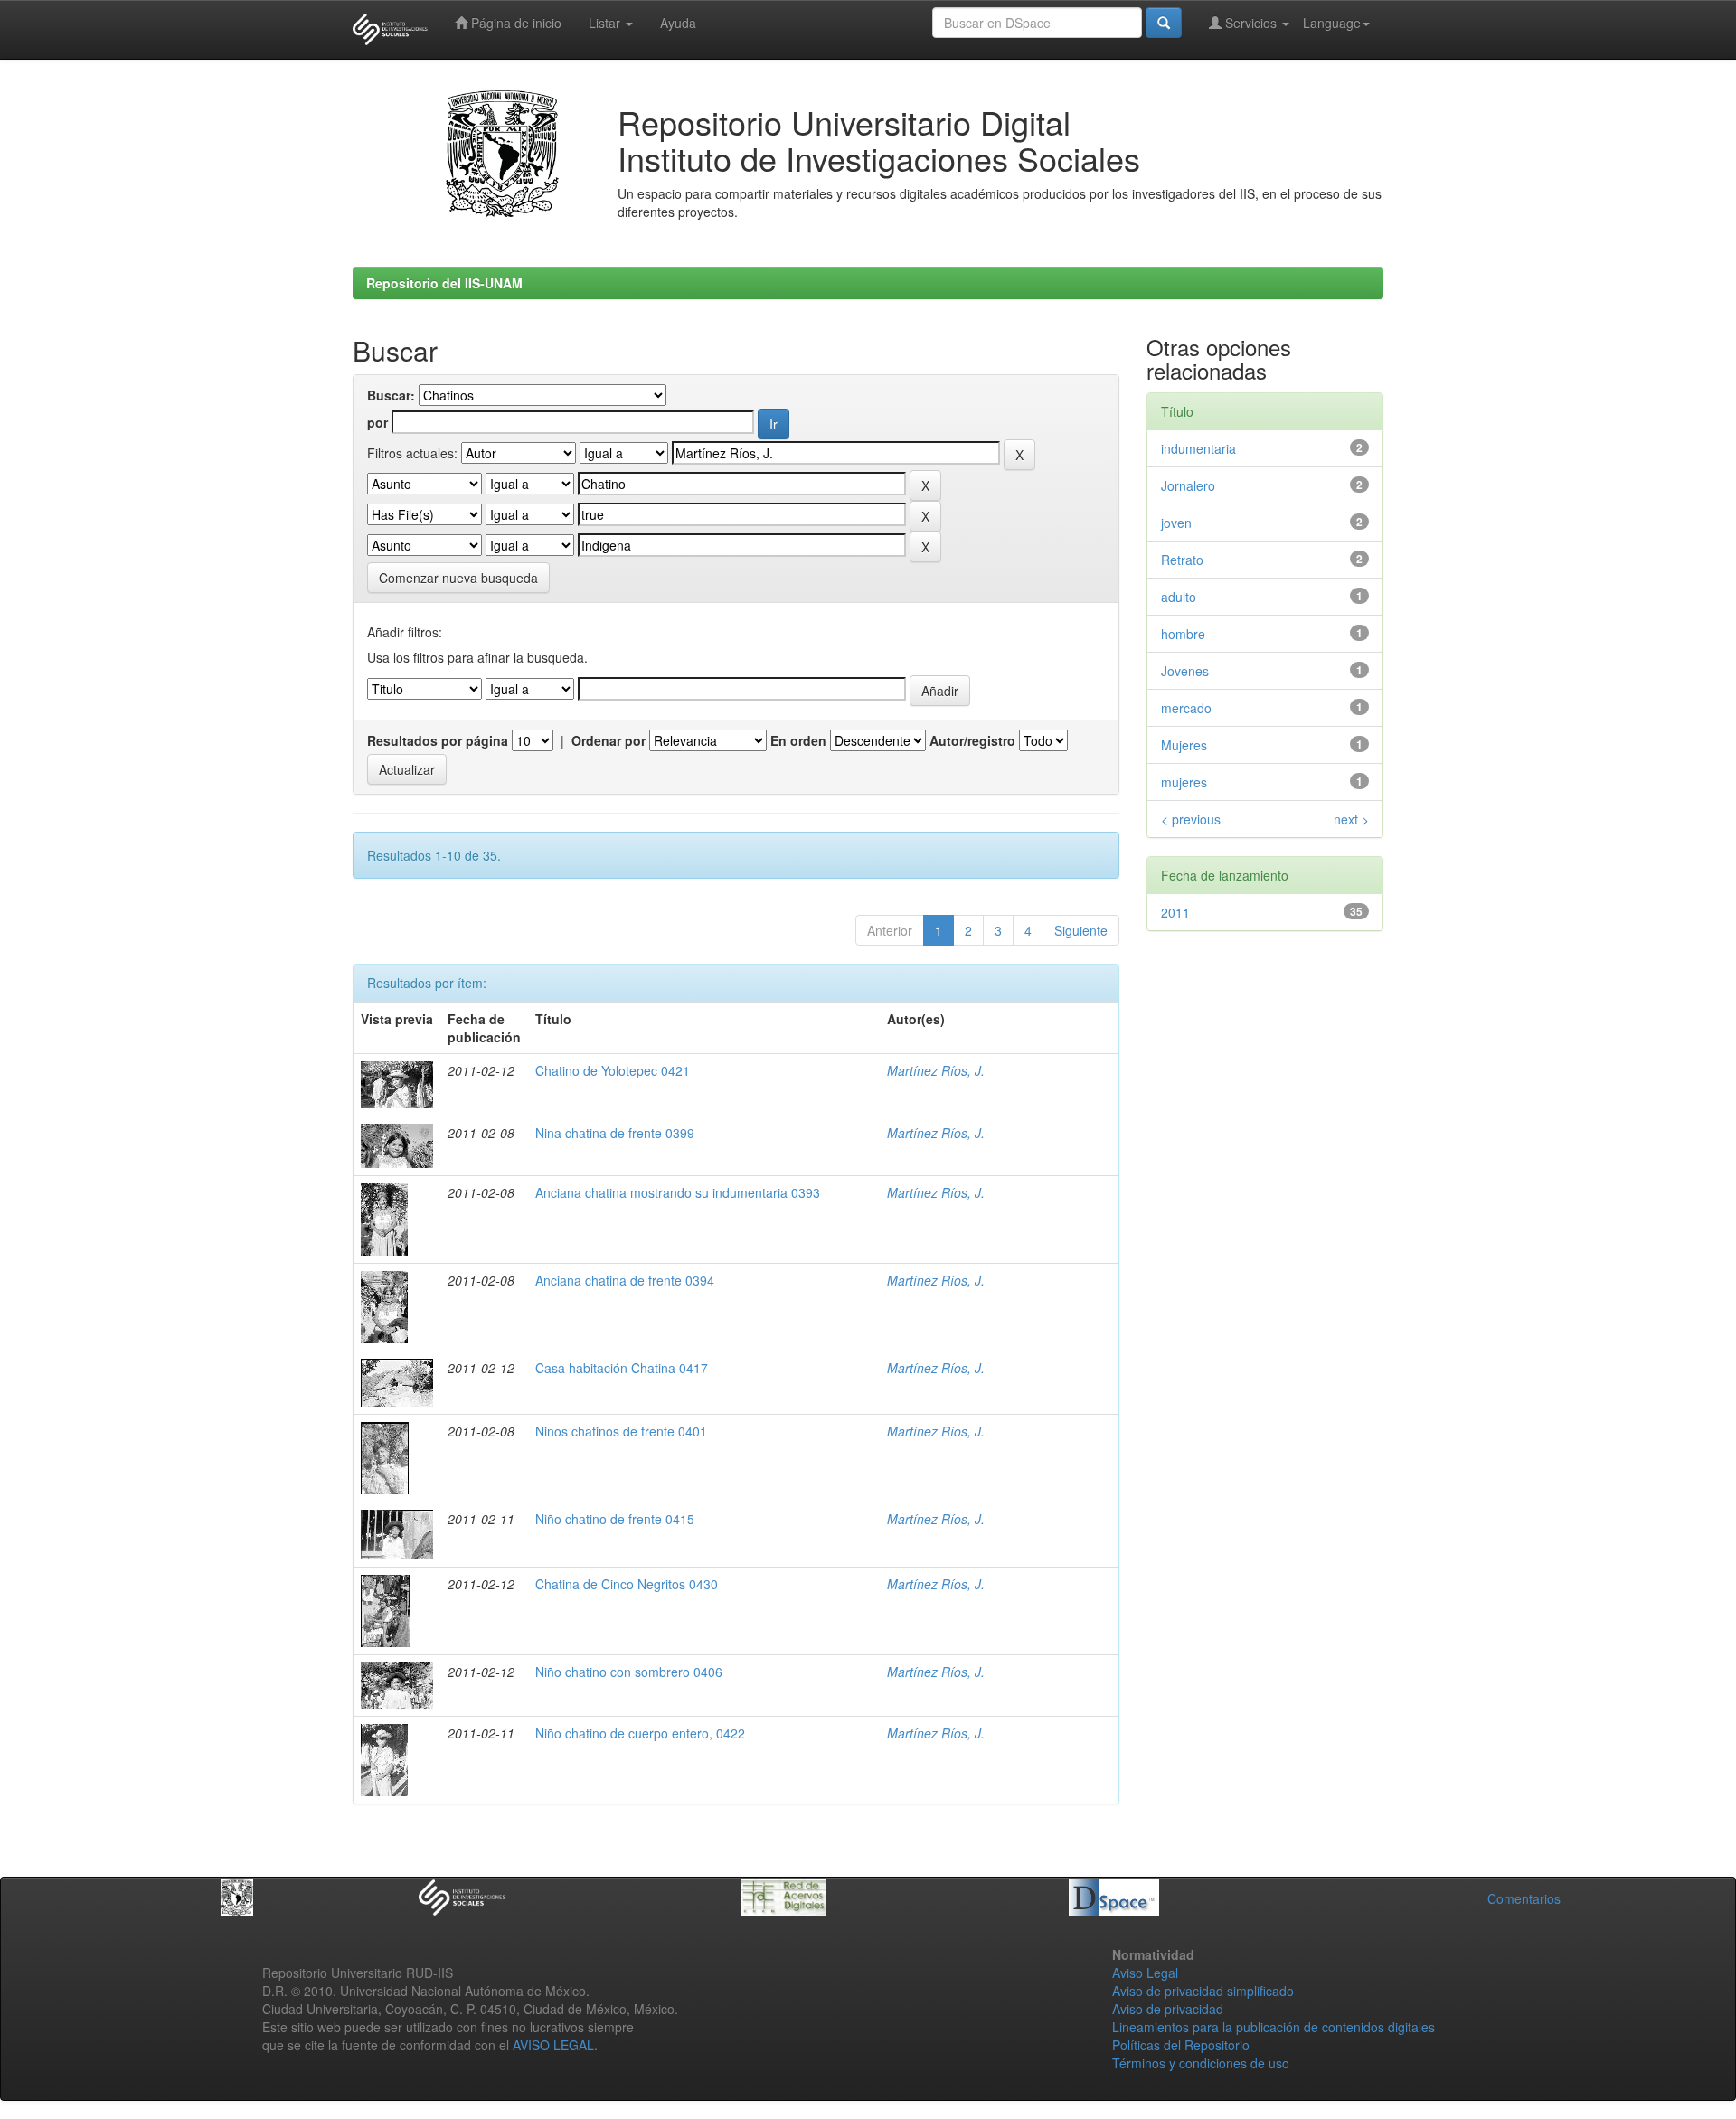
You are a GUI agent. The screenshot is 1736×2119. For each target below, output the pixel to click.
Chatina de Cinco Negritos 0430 (627, 1584)
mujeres (1184, 782)
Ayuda (678, 23)
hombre (1183, 634)
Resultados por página (438, 740)
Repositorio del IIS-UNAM (444, 283)
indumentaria (1198, 448)
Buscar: (391, 395)
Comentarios (1524, 1898)
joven (1176, 523)
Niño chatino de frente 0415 (615, 1519)
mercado (1186, 708)
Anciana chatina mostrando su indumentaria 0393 (678, 1192)
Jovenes (1185, 671)
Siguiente (1081, 930)
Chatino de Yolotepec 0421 (613, 1070)
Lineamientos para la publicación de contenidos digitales (1274, 2027)
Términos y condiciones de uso (1201, 2063)
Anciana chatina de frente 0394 (625, 1280)
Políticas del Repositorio (1181, 2045)
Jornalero (1188, 485)
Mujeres (1184, 745)
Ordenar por (609, 740)
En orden (798, 740)
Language (1332, 23)
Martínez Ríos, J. (936, 1070)
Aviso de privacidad (1168, 2009)
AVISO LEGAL (553, 2045)
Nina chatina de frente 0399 (615, 1133)
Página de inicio (514, 23)
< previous (1191, 819)
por (377, 422)
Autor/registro (972, 740)
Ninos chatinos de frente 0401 (621, 1431)
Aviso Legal (1145, 1973)
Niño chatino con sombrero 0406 (629, 1672)
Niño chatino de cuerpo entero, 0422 (640, 1733)
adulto (1179, 597)
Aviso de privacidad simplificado (1203, 1991)
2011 (1175, 912)
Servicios (1251, 23)
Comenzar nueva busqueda (458, 578)
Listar (606, 23)
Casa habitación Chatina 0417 (622, 1368)
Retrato (1182, 560)
